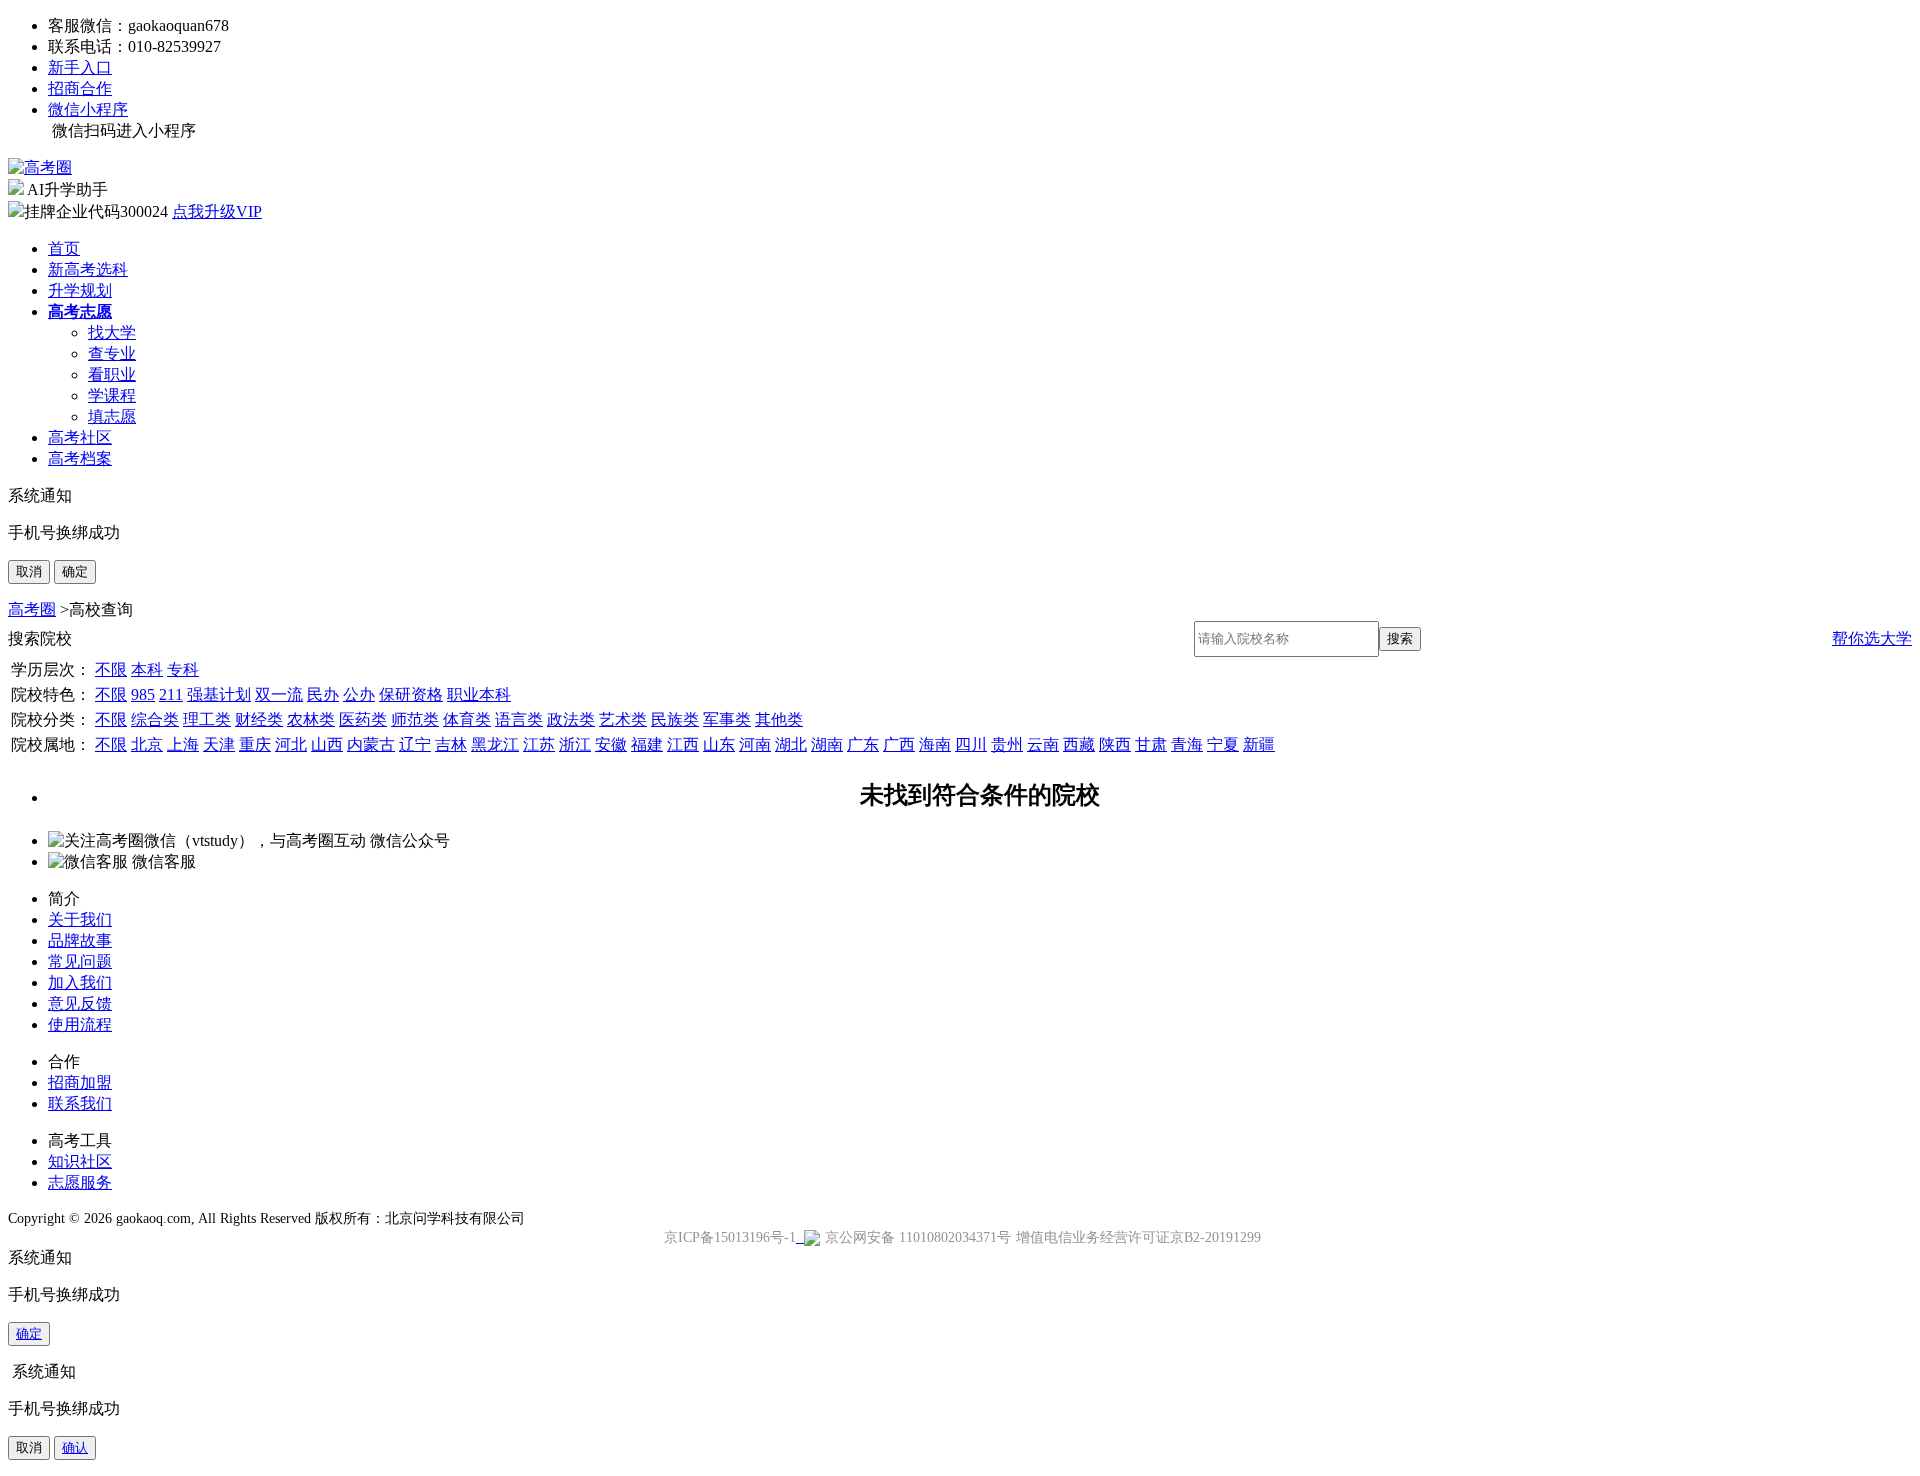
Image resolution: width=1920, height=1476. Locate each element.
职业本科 (479, 694)
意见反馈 (80, 1003)
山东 (719, 744)
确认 (75, 1447)
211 (171, 694)
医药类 (363, 719)
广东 (863, 744)
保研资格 (411, 694)
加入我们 (80, 982)
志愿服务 (80, 1182)
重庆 (255, 744)
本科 (147, 669)
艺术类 (623, 719)
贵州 (1007, 744)
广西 (899, 744)
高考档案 (80, 458)
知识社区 (80, 1161)
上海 (183, 744)
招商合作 (80, 88)
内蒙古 (371, 744)
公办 (359, 694)
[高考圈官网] (40, 167)
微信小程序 (88, 109)
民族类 (675, 719)
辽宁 (415, 744)
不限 (111, 669)
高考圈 (32, 609)
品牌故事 (80, 940)
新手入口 (80, 67)
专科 (183, 669)
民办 (323, 694)
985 (143, 694)
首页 (64, 248)
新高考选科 (88, 269)
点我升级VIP (217, 211)
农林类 (311, 719)
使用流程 (80, 1024)
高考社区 (80, 437)
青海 (1187, 744)
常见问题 (80, 961)
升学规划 (80, 290)
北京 (147, 744)
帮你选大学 (1872, 638)
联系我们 (80, 1103)
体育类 (467, 719)
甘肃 (1151, 744)
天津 (219, 744)
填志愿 (112, 416)
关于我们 (80, 919)
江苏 (539, 744)
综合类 (155, 719)
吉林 (451, 744)
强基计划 (219, 694)
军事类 (727, 719)
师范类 (415, 719)
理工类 (207, 719)
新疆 (1259, 744)
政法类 (571, 719)
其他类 (779, 719)
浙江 (575, 744)
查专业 (112, 353)
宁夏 (1223, 744)
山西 (327, 744)
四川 (971, 744)
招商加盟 (80, 1082)
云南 (1043, 744)
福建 (647, 744)
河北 (291, 744)
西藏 (1079, 744)
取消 (29, 571)
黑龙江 (495, 744)
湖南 (827, 744)
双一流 (279, 694)
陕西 (1115, 744)
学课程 (112, 395)
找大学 (112, 332)
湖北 (791, 744)
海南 (935, 744)
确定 (75, 571)
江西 (683, 744)
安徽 (611, 744)
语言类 (519, 719)
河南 (755, 744)
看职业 (112, 374)
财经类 (259, 719)
